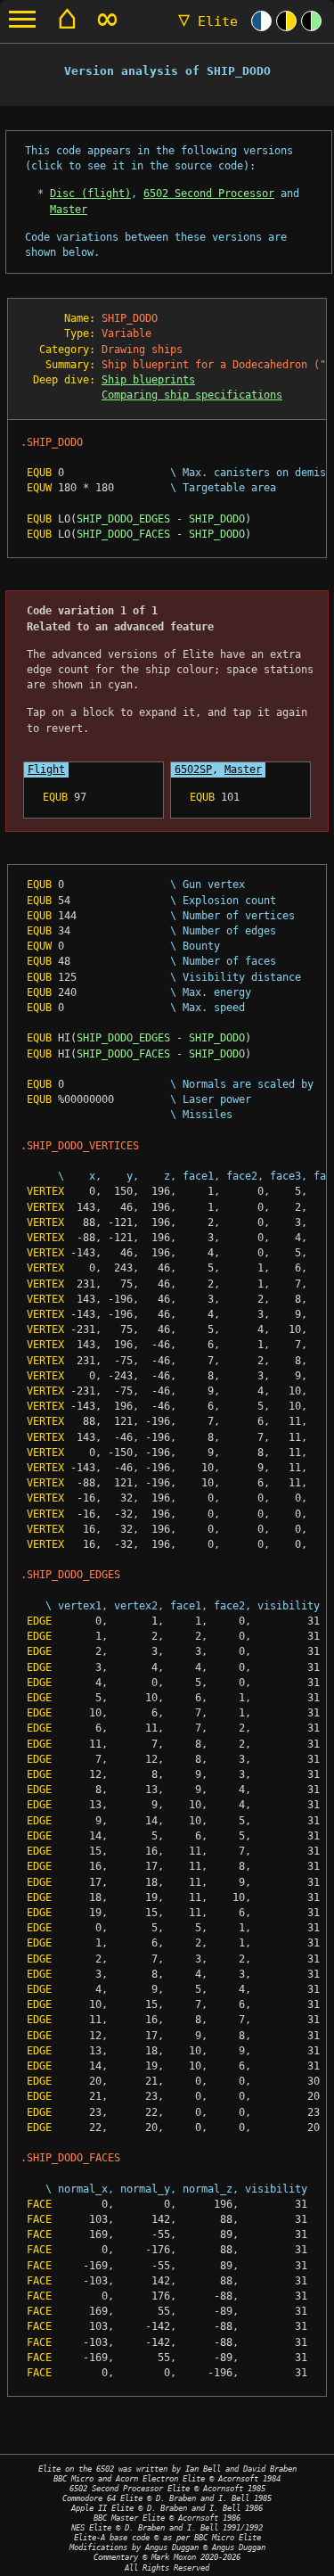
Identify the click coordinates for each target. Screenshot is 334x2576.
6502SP (193, 770)
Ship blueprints (148, 380)
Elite (208, 21)
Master (69, 210)
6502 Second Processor (209, 193)
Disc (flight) (90, 193)
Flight (46, 770)
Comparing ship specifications (192, 395)
